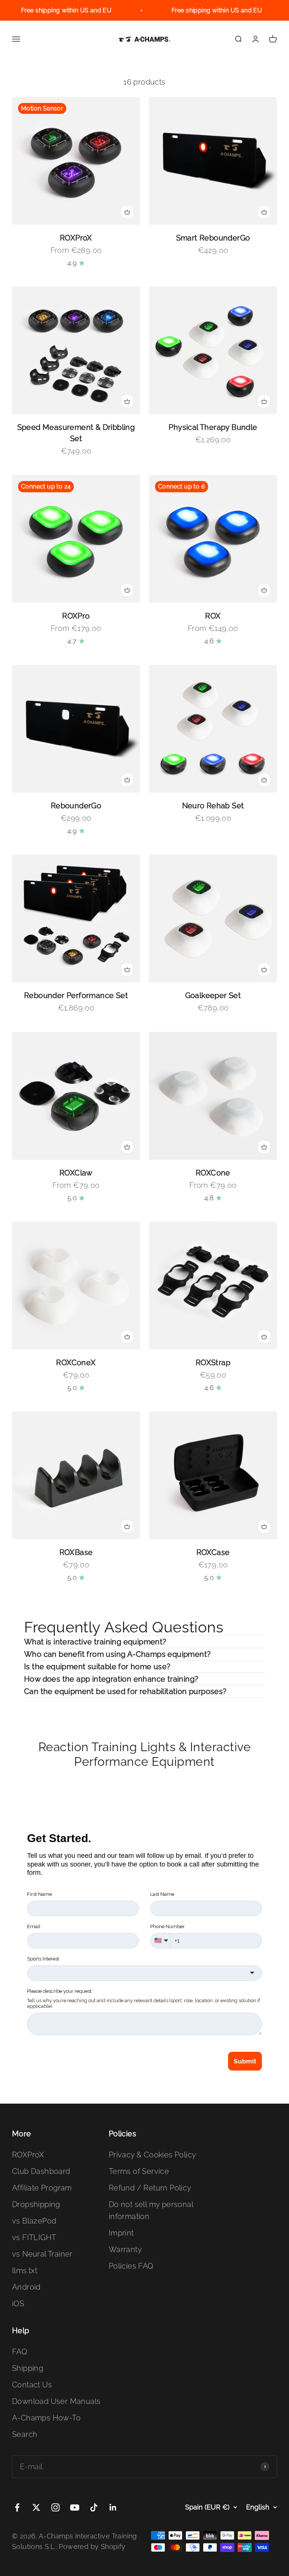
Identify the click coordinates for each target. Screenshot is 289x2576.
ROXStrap (213, 1363)
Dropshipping (36, 2204)
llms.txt (25, 2270)
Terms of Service (139, 2171)
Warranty (125, 2249)
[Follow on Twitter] (36, 2507)
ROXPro (76, 616)
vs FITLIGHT (34, 2237)
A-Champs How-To (46, 2418)
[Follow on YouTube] (75, 2507)
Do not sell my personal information (151, 2210)
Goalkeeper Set (213, 995)
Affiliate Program (42, 2188)
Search (25, 2434)
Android (26, 2287)
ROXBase (76, 1552)
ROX (213, 616)
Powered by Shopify (92, 2547)
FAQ (20, 2352)
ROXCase (213, 1552)
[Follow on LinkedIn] (113, 2507)
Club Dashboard (41, 2171)
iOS (18, 2304)
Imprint (121, 2233)
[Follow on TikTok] (94, 2507)
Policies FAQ (131, 2266)
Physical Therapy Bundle (213, 427)
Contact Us (32, 2385)
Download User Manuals (56, 2401)
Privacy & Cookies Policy (153, 2155)
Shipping (28, 2368)
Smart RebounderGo (213, 238)
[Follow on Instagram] (56, 2507)
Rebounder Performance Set (76, 995)
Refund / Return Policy (150, 2188)
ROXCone (213, 1173)
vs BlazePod (34, 2221)
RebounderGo (76, 806)
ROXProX (76, 238)
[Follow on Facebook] (17, 2507)
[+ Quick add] (127, 212)
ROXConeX (76, 1363)
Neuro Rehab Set (213, 806)
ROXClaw (76, 1173)
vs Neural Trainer (42, 2254)
